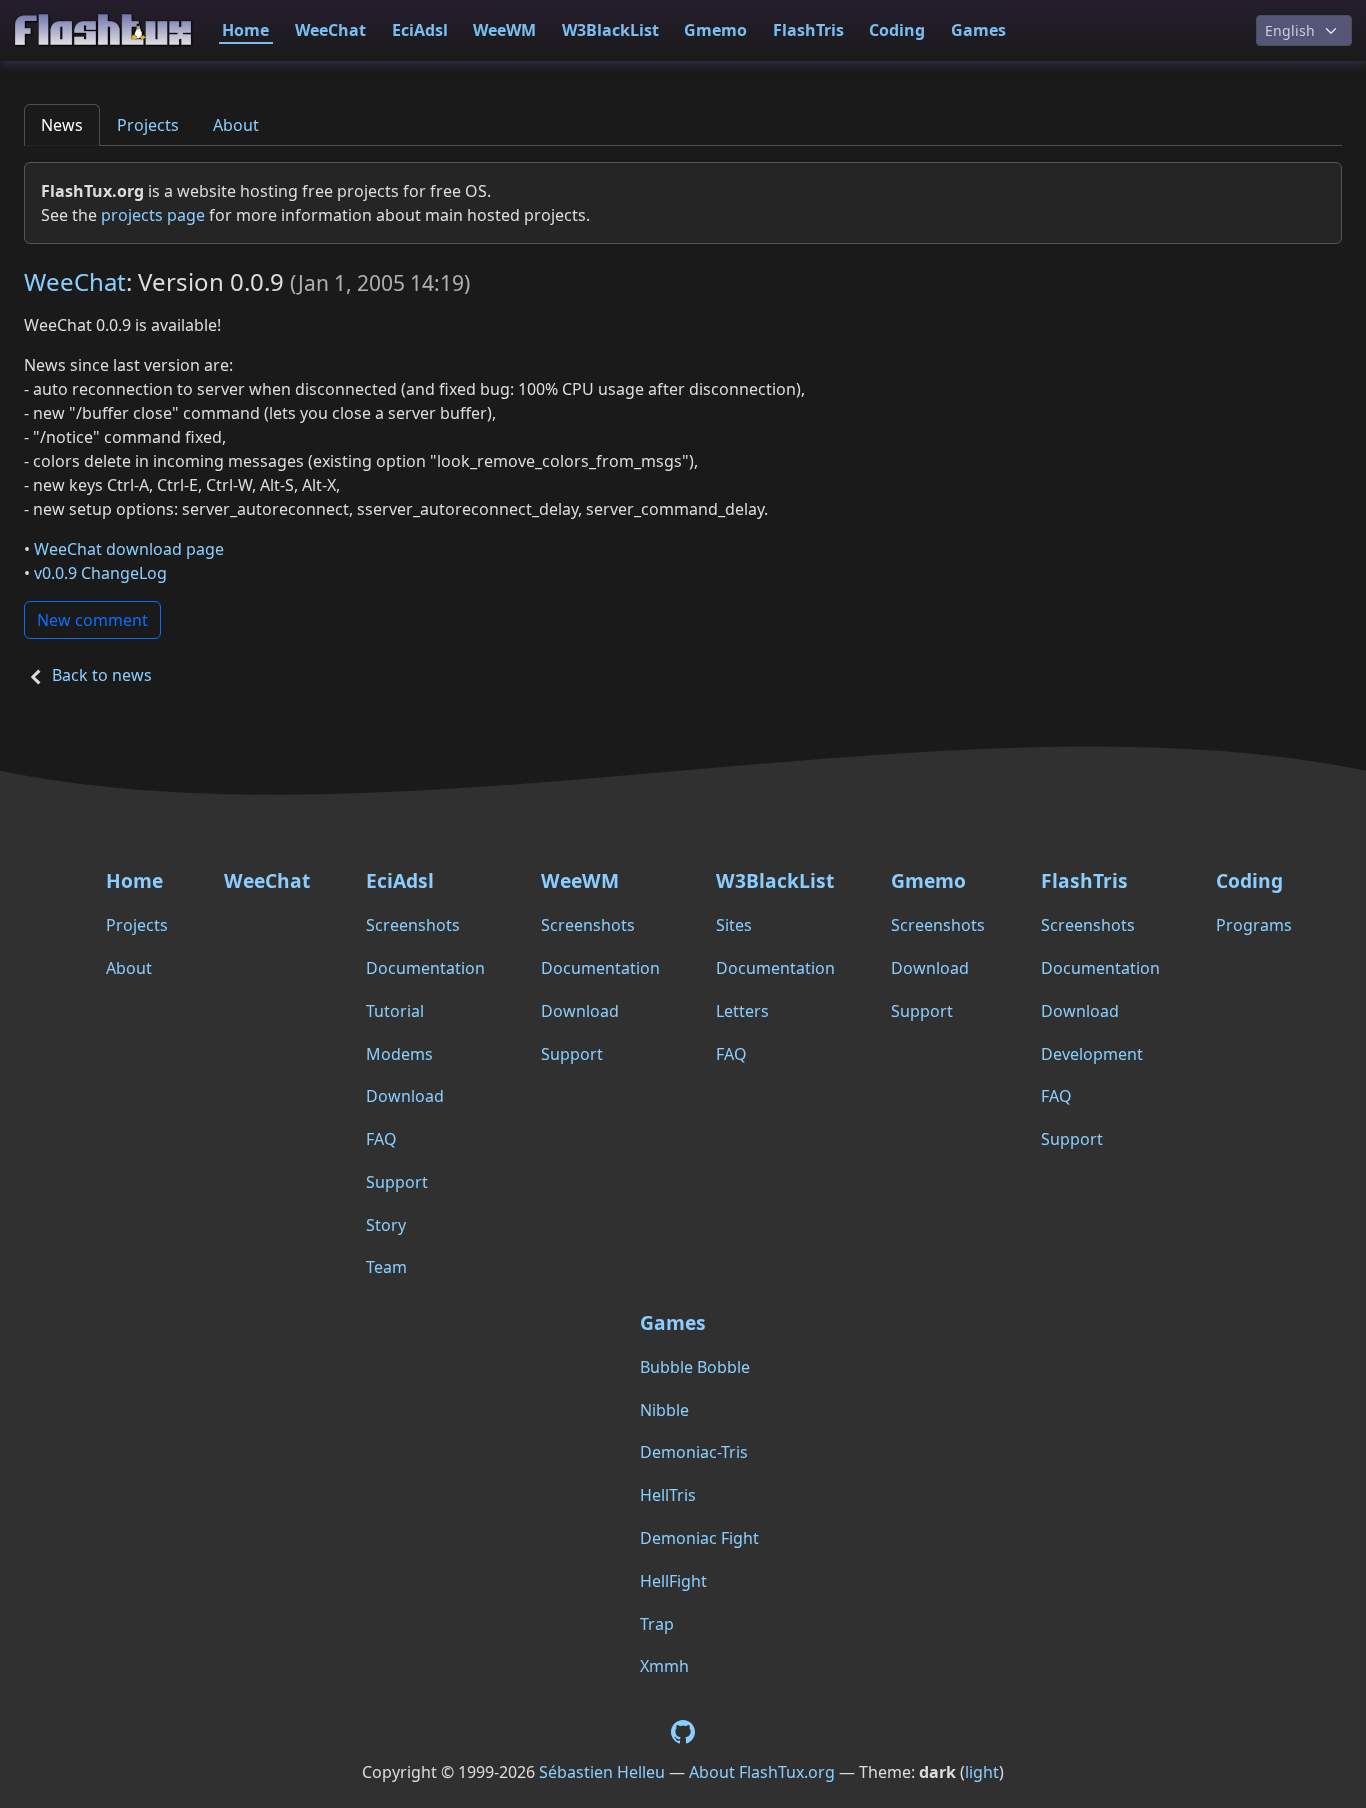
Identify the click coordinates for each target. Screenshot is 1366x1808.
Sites (734, 925)
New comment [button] (92, 620)
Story (386, 1225)
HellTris (668, 1495)
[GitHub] (683, 1730)
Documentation (425, 968)
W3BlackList (610, 30)
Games (978, 30)
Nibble (664, 1410)
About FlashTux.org (762, 1772)
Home (245, 30)
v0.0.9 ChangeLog (100, 573)
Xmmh (664, 1666)
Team (386, 1267)
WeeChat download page (129, 549)
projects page (153, 215)
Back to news (102, 675)
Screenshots (413, 925)
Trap (657, 1624)
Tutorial (395, 1011)
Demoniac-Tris (694, 1452)
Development (1092, 1054)
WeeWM (504, 30)
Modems (399, 1054)
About (236, 125)
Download (405, 1096)
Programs (1254, 925)
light (982, 1772)
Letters (742, 1011)
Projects (148, 125)
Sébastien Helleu (602, 1772)
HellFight (673, 1581)
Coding (897, 30)
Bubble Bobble (695, 1367)
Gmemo (715, 30)
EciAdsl (420, 30)
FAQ (381, 1139)
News (62, 125)
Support (397, 1182)
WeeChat (330, 30)
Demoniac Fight (699, 1538)
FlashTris (808, 30)
